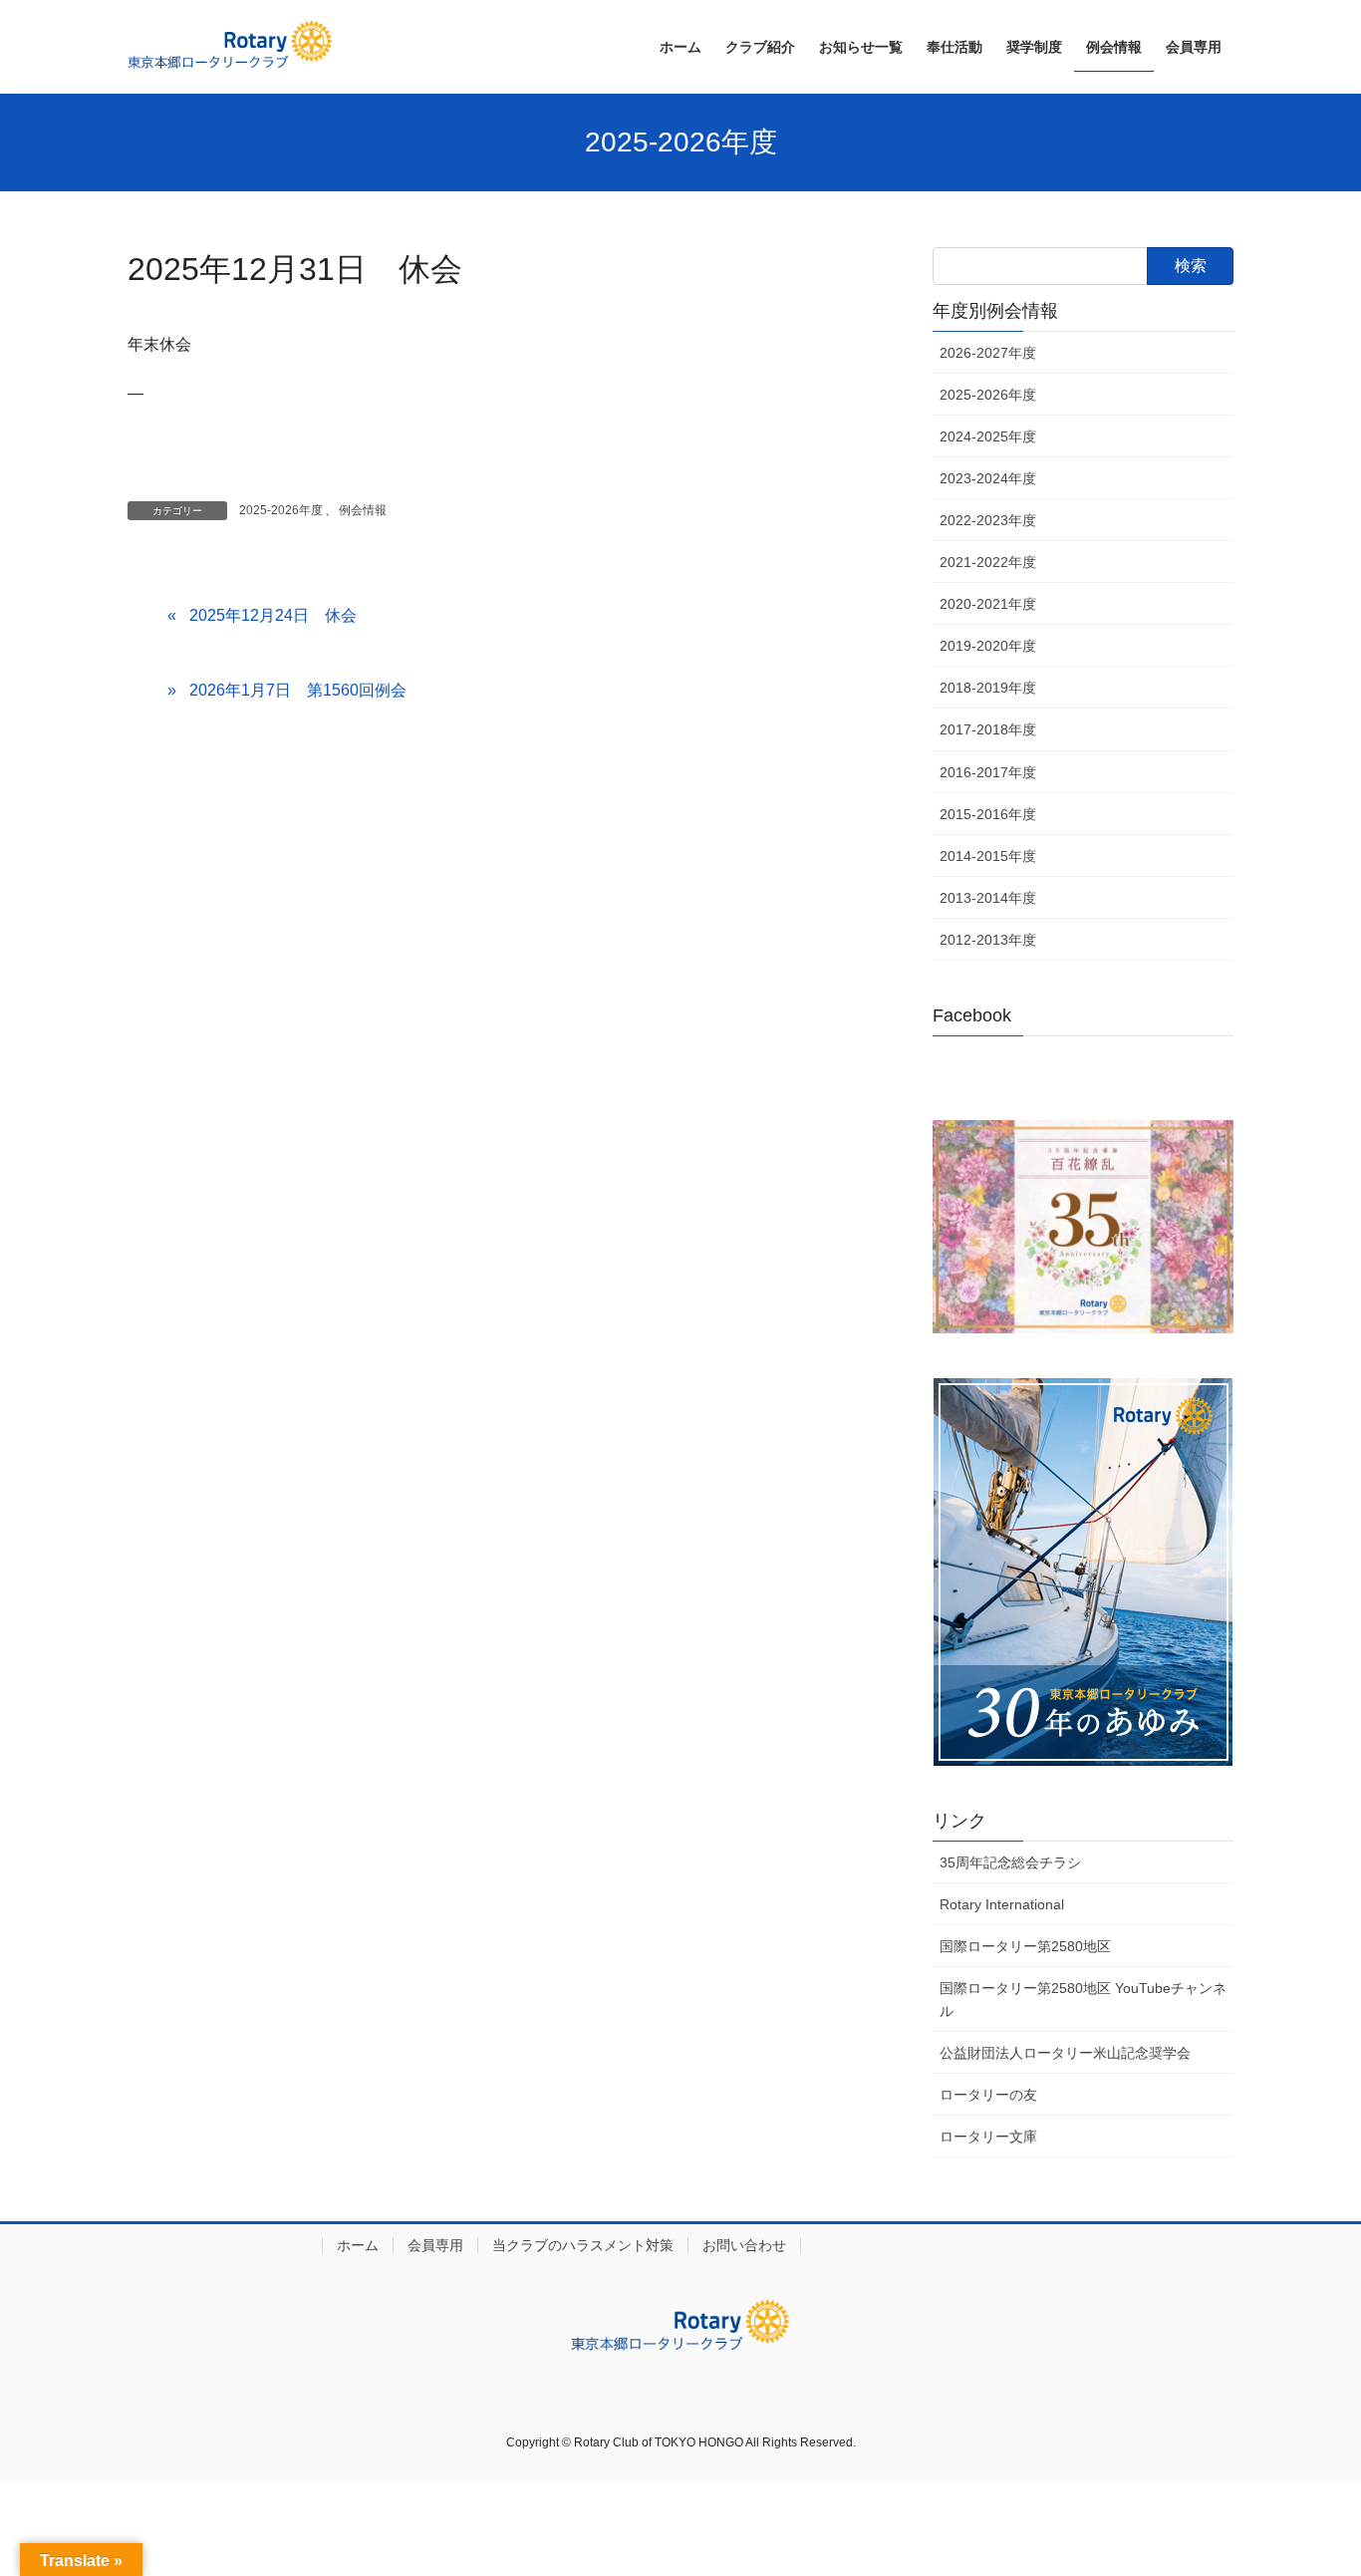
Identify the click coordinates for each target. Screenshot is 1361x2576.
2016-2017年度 (988, 772)
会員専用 (435, 2245)
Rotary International (1002, 1904)
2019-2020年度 (988, 646)
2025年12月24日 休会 (273, 615)
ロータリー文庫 (988, 2137)
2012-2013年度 (988, 940)
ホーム (358, 2245)
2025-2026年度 (281, 510)
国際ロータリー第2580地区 (1025, 1946)
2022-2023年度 (988, 520)
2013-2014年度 (988, 898)
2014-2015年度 (988, 856)
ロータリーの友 (988, 2095)
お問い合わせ (744, 2245)
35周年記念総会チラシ (1010, 1862)
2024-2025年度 (988, 436)
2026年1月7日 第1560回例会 (298, 690)
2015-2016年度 (988, 814)
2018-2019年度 (988, 688)
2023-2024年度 (988, 478)
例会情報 (363, 510)
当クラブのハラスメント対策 (583, 2245)
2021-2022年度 (988, 562)
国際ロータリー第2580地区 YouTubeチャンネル (1083, 2000)
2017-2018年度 (988, 729)
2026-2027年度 (988, 353)
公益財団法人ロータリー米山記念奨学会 (1065, 2053)
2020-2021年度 (988, 604)
